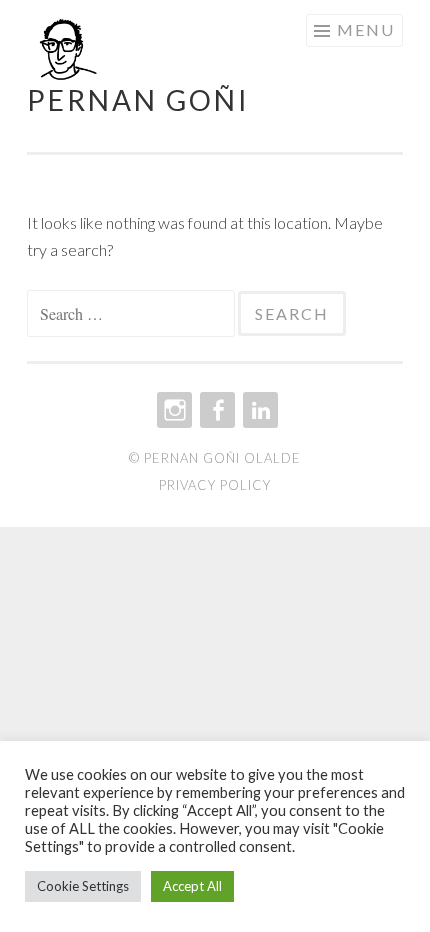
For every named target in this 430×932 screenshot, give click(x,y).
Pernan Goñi (138, 100)
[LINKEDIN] (258, 410)
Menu (366, 29)
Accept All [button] (192, 886)
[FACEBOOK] (215, 410)
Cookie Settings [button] (83, 886)
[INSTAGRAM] (172, 410)
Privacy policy (215, 485)
